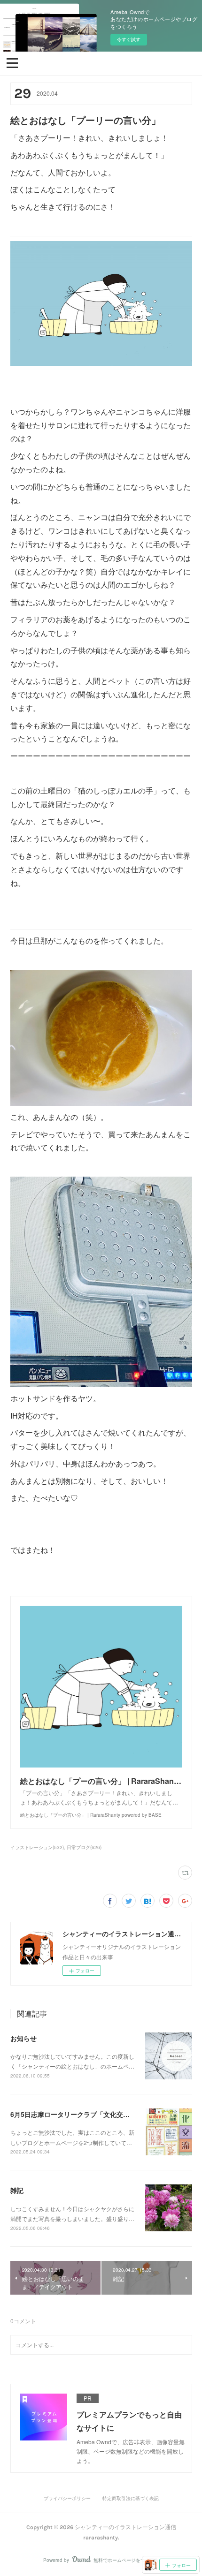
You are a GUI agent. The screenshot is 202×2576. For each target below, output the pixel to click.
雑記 (17, 2190)
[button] (12, 62)
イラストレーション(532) (37, 1847)
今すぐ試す (129, 39)
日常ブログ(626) (84, 1847)
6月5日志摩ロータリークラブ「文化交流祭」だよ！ (86, 2114)
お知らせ (23, 2038)
